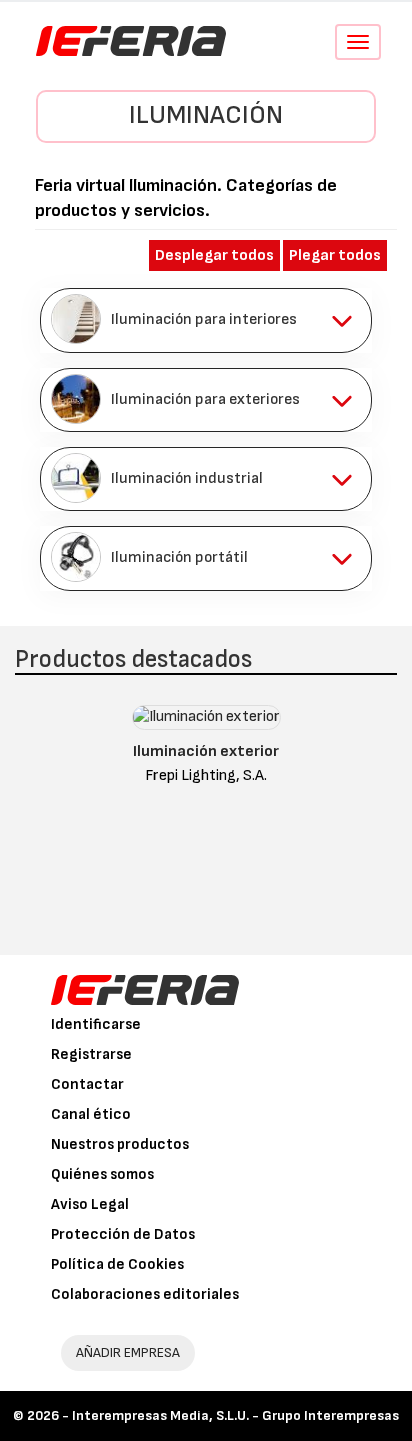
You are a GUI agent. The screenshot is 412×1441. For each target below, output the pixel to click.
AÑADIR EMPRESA (128, 1352)
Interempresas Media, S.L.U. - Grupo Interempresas (235, 1415)
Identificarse (96, 1024)
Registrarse (91, 1054)
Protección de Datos (123, 1234)
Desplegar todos (214, 255)
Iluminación (206, 115)
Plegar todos (335, 255)
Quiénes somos (102, 1174)
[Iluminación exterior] (206, 722)
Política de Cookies (117, 1264)
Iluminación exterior (206, 751)
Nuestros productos (120, 1144)
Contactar (87, 1084)
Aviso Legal (90, 1204)
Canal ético (91, 1114)
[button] (206, 320)
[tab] (206, 320)
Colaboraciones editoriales (145, 1294)
